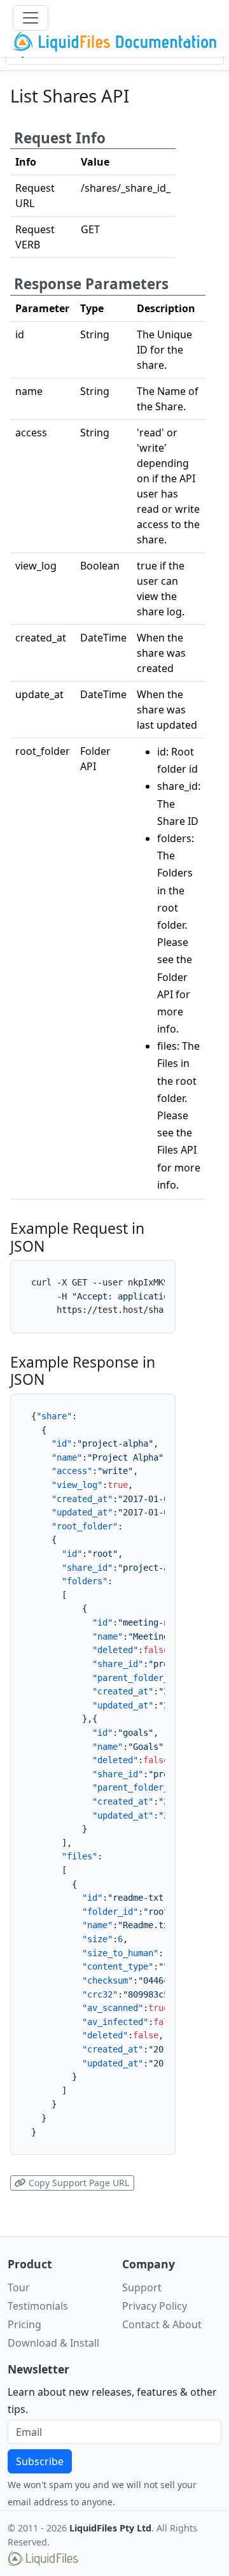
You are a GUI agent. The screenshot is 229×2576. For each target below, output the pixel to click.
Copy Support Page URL (78, 2183)
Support (142, 2287)
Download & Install (53, 2343)
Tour (19, 2287)
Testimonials (38, 2306)
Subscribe (40, 2461)
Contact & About (162, 2324)
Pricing (24, 2324)
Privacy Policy (155, 2306)
